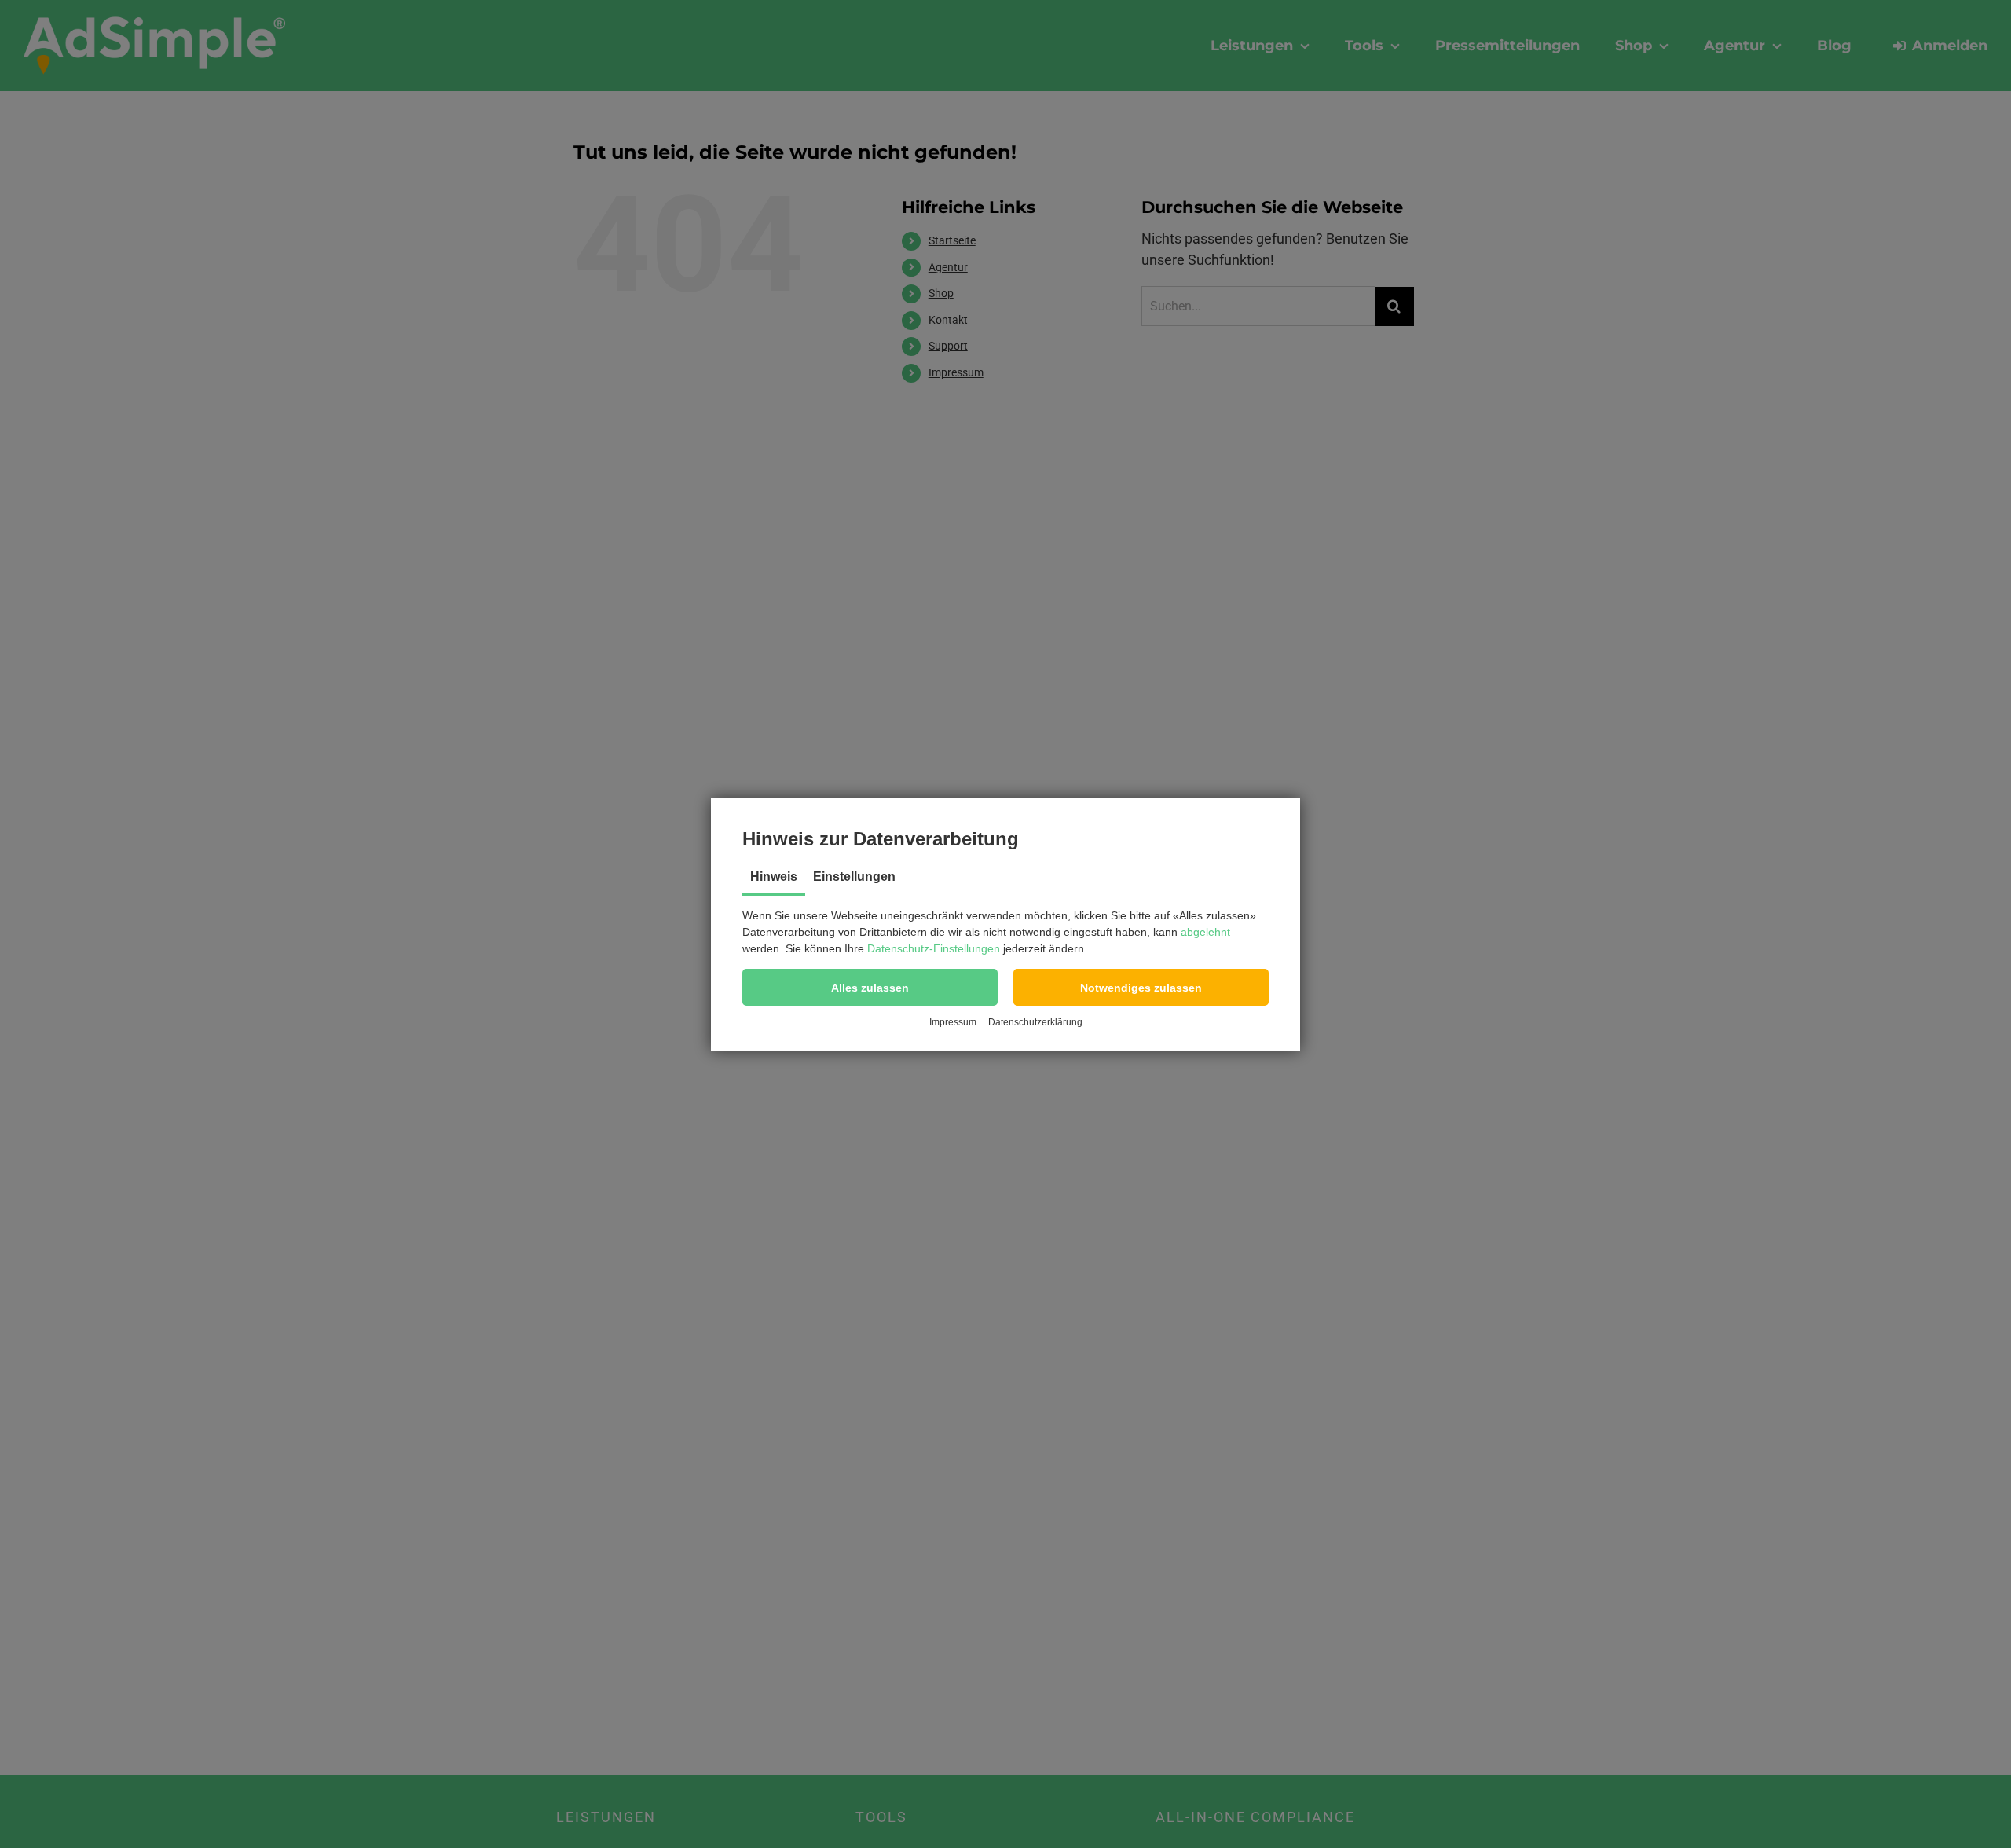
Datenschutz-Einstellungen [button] (934, 948)
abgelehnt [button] (1205, 932)
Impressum (953, 1022)
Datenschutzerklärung (1035, 1022)
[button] (870, 987)
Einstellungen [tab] (854, 876)
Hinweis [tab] (774, 876)
